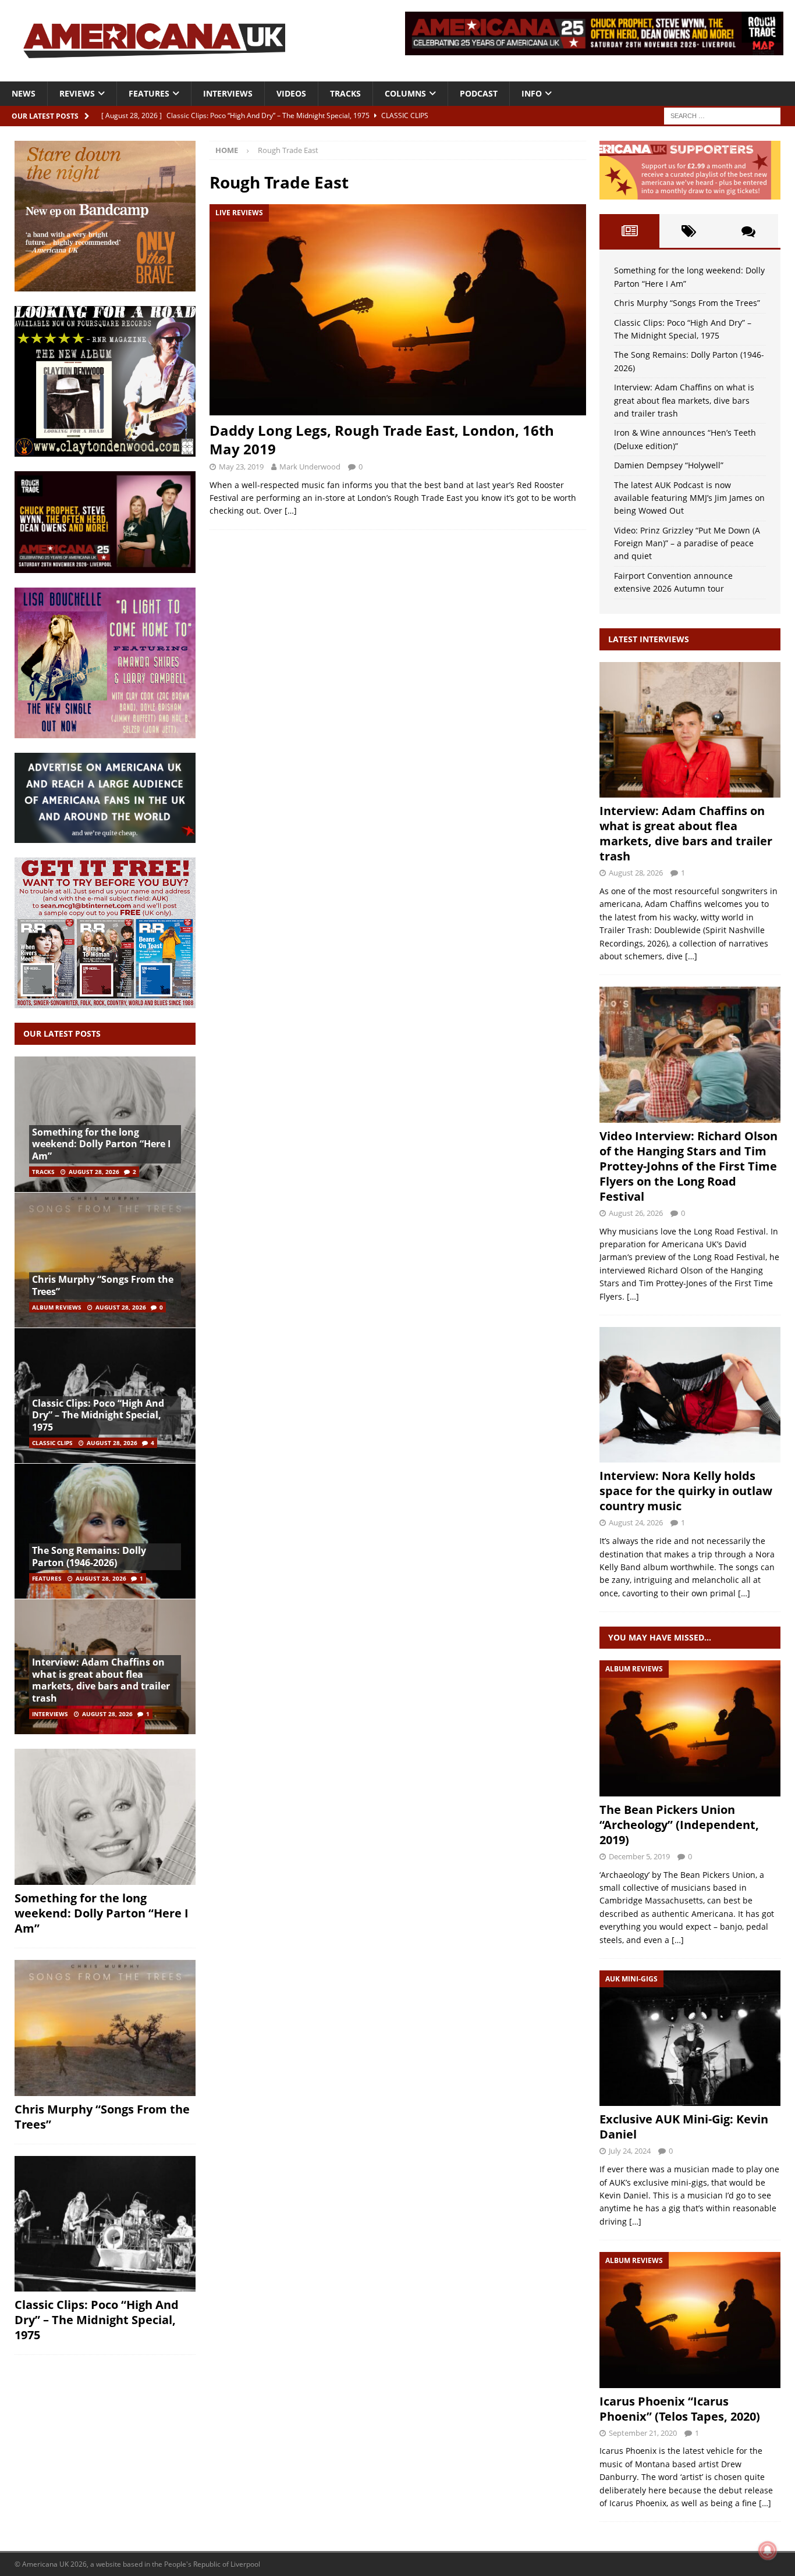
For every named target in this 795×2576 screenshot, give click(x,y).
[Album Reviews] (690, 1728)
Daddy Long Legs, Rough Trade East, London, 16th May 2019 (382, 439)
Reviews (77, 93)
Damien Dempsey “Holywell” (669, 465)
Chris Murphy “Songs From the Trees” (103, 1285)
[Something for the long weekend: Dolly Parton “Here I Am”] (105, 1817)
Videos (291, 93)
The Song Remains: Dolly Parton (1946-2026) (89, 1556)
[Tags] (689, 231)
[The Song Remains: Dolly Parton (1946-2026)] (105, 1531)
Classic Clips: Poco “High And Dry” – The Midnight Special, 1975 (98, 1415)
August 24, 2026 (636, 1522)
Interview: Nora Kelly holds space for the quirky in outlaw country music (686, 1491)
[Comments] (748, 231)
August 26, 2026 (636, 1213)
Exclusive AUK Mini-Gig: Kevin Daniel (684, 2127)
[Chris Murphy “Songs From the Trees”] (105, 1260)
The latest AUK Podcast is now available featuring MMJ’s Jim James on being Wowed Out (689, 498)
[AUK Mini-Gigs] (690, 2038)
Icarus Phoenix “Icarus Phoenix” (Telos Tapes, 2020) (680, 2409)
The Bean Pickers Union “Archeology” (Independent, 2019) (679, 1825)
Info (532, 93)
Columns (405, 93)
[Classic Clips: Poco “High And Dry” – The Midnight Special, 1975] (105, 2224)
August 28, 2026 (94, 1172)
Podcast (479, 93)
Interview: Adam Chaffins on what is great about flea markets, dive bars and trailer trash (101, 1680)
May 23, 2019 (241, 467)
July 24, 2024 (630, 2151)
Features (149, 93)
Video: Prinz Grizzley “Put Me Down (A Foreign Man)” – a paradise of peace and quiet (687, 543)
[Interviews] (690, 730)
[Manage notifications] (768, 2550)
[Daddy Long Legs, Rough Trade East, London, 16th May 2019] (397, 310)
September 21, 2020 (643, 2433)
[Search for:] (722, 115)
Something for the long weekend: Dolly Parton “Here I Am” (101, 1144)
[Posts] (629, 231)
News (24, 93)
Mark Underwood (310, 467)
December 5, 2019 (639, 1856)
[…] (291, 510)
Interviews (228, 93)
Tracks (345, 93)
